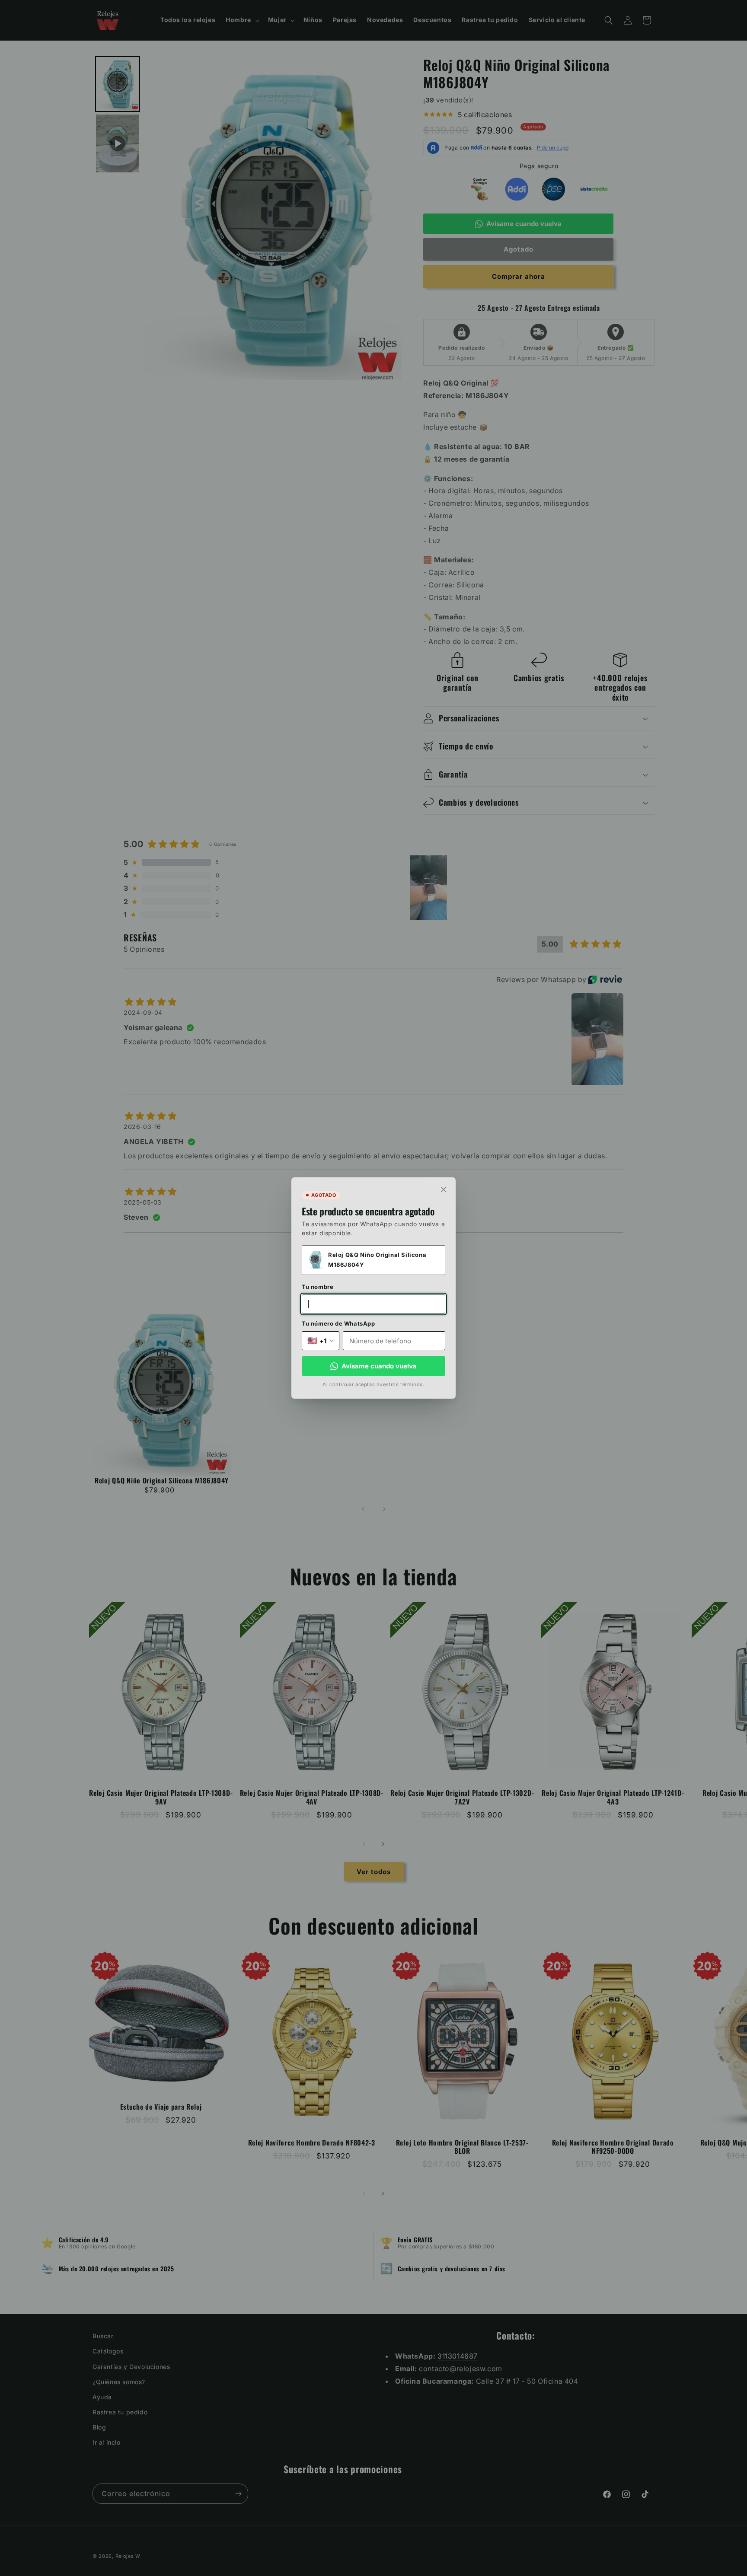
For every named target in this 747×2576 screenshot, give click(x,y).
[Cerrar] (444, 1189)
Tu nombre (318, 1287)
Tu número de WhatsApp (338, 1323)
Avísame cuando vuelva (379, 1366)
